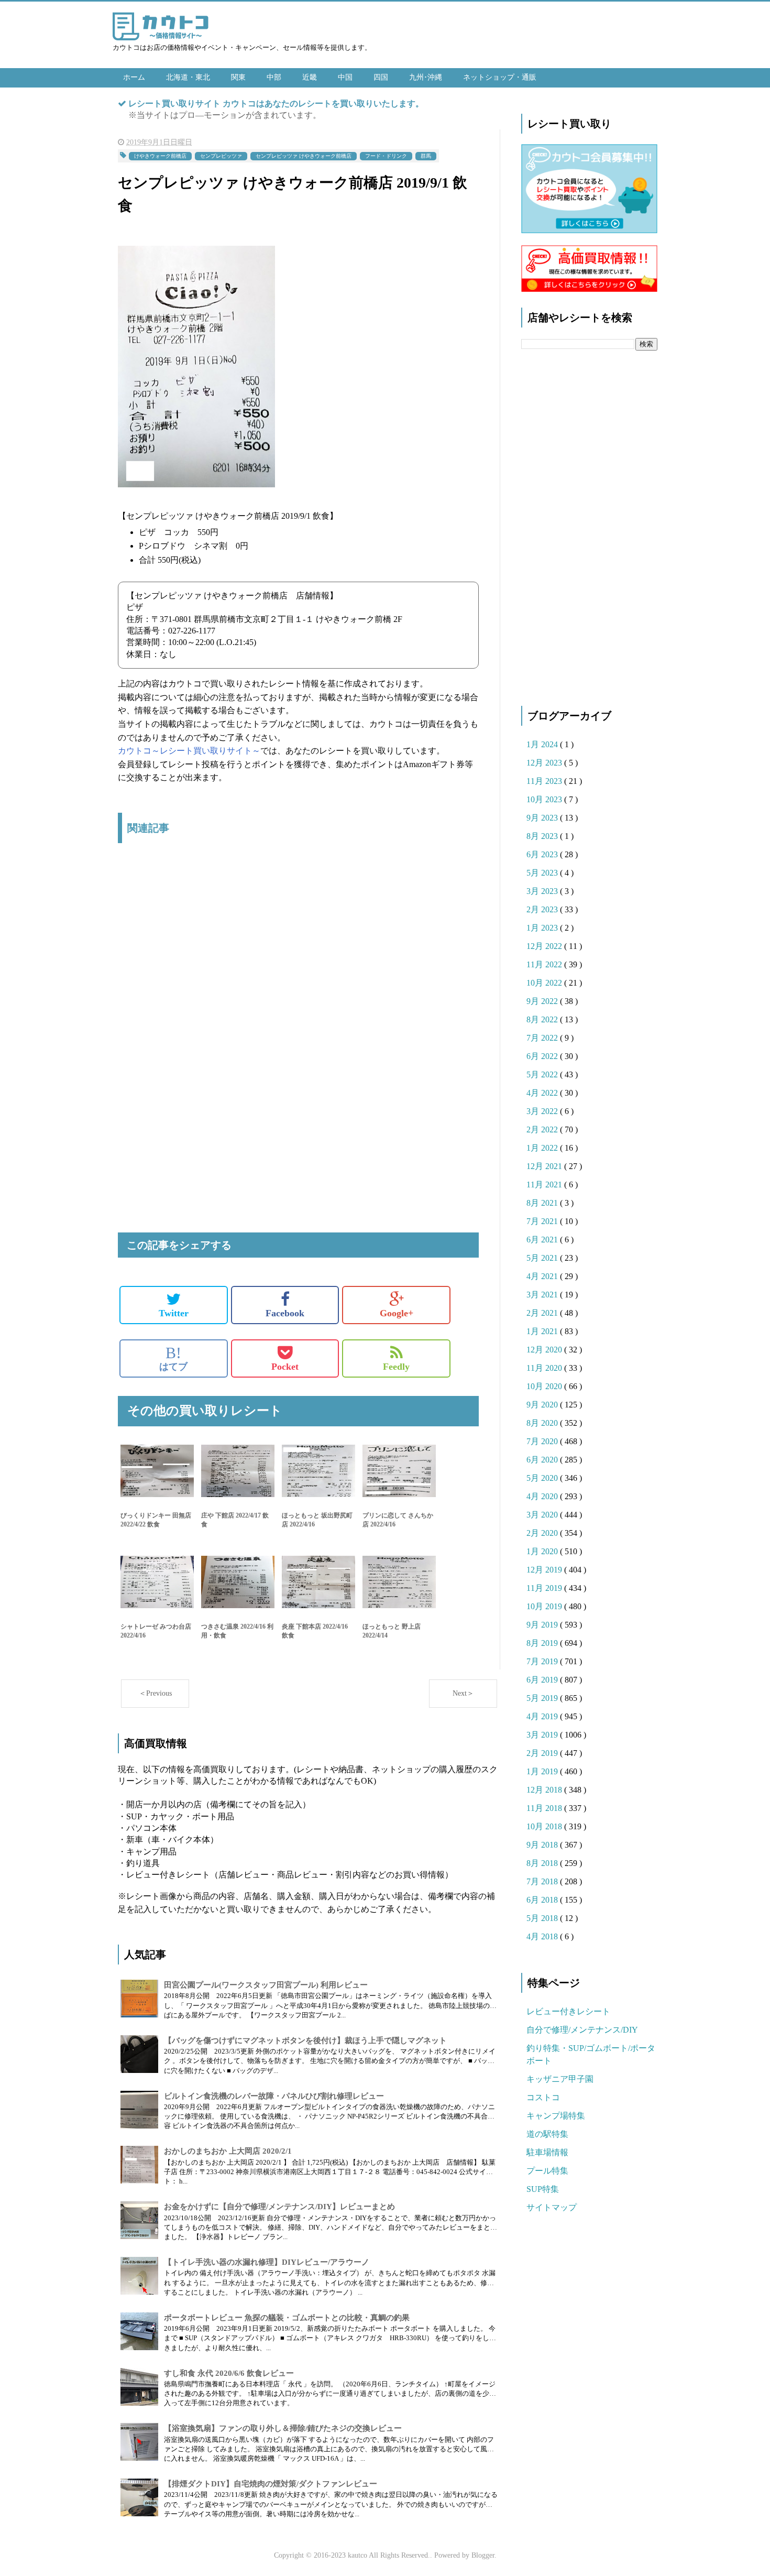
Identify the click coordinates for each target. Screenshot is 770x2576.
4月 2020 (543, 1496)
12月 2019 (545, 1570)
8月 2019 (543, 1643)
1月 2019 (543, 1771)
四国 (381, 77)
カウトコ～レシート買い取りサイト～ (189, 751)
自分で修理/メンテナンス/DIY (582, 2030)
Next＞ (463, 1693)
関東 (238, 77)
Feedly (396, 1367)
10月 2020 (545, 1386)
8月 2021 (543, 1203)
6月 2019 (543, 1680)
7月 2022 (543, 1038)
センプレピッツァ (221, 156)
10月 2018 (545, 1826)
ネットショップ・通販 (500, 77)
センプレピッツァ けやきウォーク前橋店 (304, 156)
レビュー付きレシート (568, 2011)
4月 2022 (543, 1093)
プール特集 (547, 2171)
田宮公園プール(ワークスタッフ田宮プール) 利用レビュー (266, 1985)
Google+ (397, 1313)
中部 (274, 77)
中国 (345, 77)
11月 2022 (545, 964)
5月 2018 (543, 1918)
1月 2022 (543, 1148)
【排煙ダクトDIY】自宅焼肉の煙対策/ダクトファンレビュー (271, 2484)
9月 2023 (543, 818)
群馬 (426, 156)
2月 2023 (543, 909)
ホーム (134, 77)
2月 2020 (543, 1533)
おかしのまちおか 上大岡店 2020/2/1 (228, 2151)
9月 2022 (543, 1001)
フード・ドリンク (386, 156)
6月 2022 (543, 1056)
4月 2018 (543, 1936)
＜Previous (155, 1693)
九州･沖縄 (426, 77)
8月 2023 (543, 836)
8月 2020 (543, 1423)
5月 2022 (543, 1074)
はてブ (173, 1358)
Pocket (285, 1367)
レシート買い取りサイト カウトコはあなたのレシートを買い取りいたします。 (276, 103)
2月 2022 (543, 1129)
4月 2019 (543, 1716)
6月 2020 (543, 1460)
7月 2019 (543, 1661)
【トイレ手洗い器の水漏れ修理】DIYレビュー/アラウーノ (267, 2262)
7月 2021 (543, 1221)
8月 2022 (543, 1019)
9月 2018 (543, 1845)
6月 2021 (543, 1240)
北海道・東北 (188, 77)
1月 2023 (543, 928)
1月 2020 (543, 1551)
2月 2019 (543, 1753)
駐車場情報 (547, 2152)
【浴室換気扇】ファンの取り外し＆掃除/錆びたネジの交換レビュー (283, 2428)
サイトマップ (552, 2207)
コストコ (543, 2097)
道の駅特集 (547, 2134)
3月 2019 (543, 1735)
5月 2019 (543, 1698)
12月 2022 (545, 946)
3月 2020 (543, 1515)
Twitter (174, 1313)
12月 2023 (545, 763)
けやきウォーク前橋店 (160, 156)
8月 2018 (543, 1863)
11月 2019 (545, 1588)
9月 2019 (543, 1625)
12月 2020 (545, 1350)
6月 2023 (543, 854)
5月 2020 (543, 1478)
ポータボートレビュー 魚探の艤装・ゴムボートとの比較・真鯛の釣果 (287, 2318)
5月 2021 (543, 1258)
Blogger (483, 2555)
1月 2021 (543, 1331)
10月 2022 (545, 983)
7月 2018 (543, 1881)
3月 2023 (543, 891)
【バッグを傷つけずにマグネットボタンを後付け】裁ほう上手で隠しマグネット (305, 2040)
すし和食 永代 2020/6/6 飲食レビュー (229, 2373)
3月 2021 (543, 1295)
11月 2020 (545, 1368)
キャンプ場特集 (556, 2116)
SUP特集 (543, 2189)
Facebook (285, 1313)
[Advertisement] (298, 962)
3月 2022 (543, 1111)
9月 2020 (543, 1405)
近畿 (310, 77)
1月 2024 (543, 744)
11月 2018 (545, 1808)
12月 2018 (545, 1790)
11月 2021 (545, 1185)
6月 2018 (543, 1900)
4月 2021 (543, 1276)
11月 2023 (545, 781)
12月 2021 (545, 1166)
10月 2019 (545, 1606)
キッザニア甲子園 (560, 2079)
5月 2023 (543, 873)
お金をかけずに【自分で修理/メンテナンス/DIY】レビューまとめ (279, 2207)
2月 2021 (543, 1313)
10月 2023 (545, 799)
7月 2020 (543, 1441)
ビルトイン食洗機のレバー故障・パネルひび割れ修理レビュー (274, 2096)
